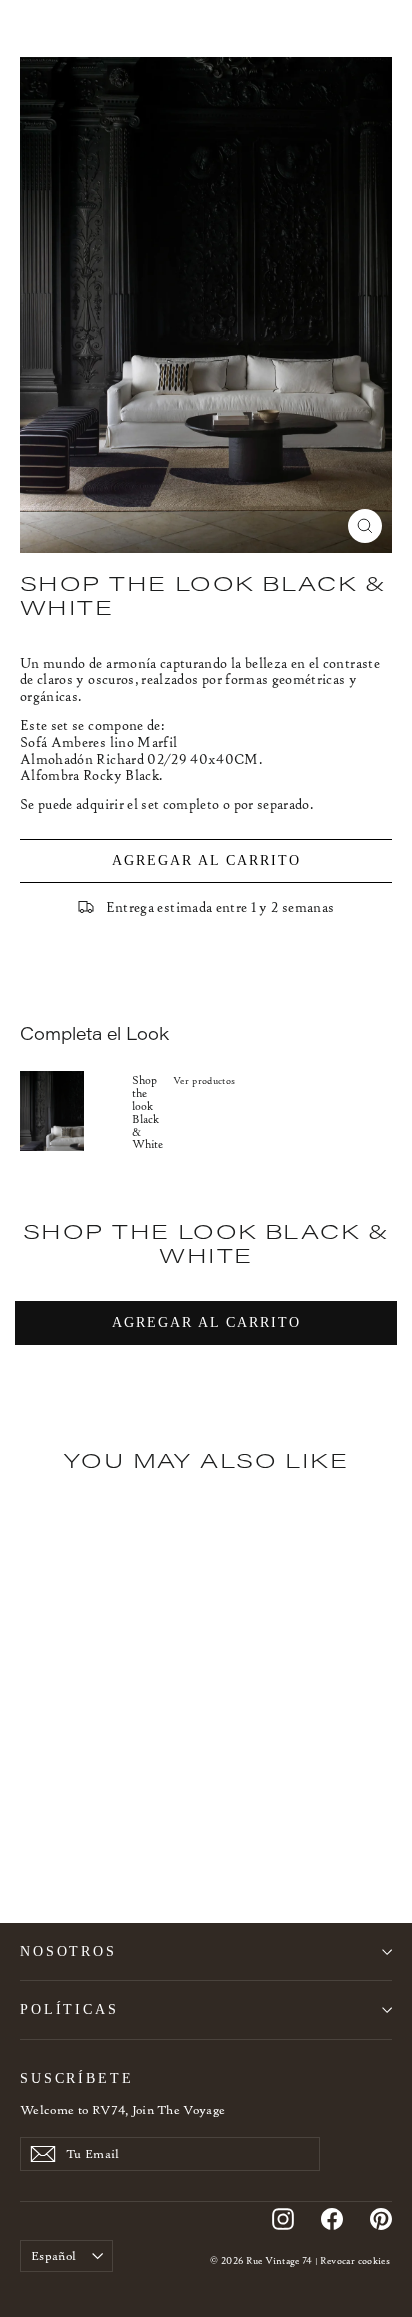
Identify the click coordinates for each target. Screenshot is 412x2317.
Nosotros (68, 1951)
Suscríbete (77, 2078)
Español (53, 2255)
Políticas (69, 2009)
